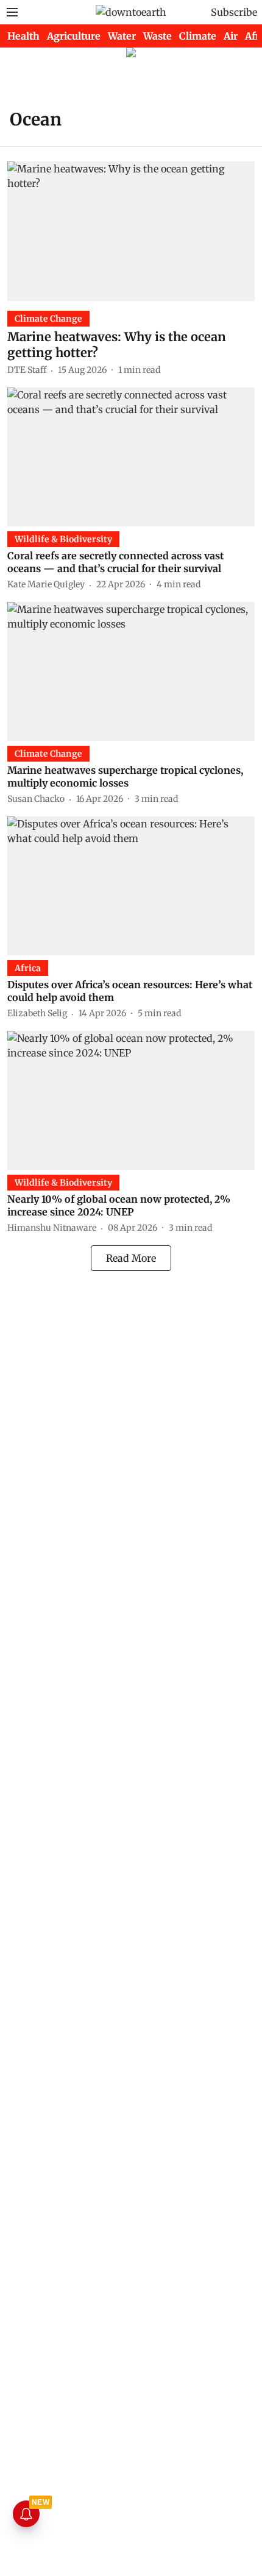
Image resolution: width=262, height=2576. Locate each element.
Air (231, 36)
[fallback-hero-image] (131, 231)
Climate (198, 36)
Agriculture (74, 36)
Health (23, 36)
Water (122, 36)
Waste (158, 36)
